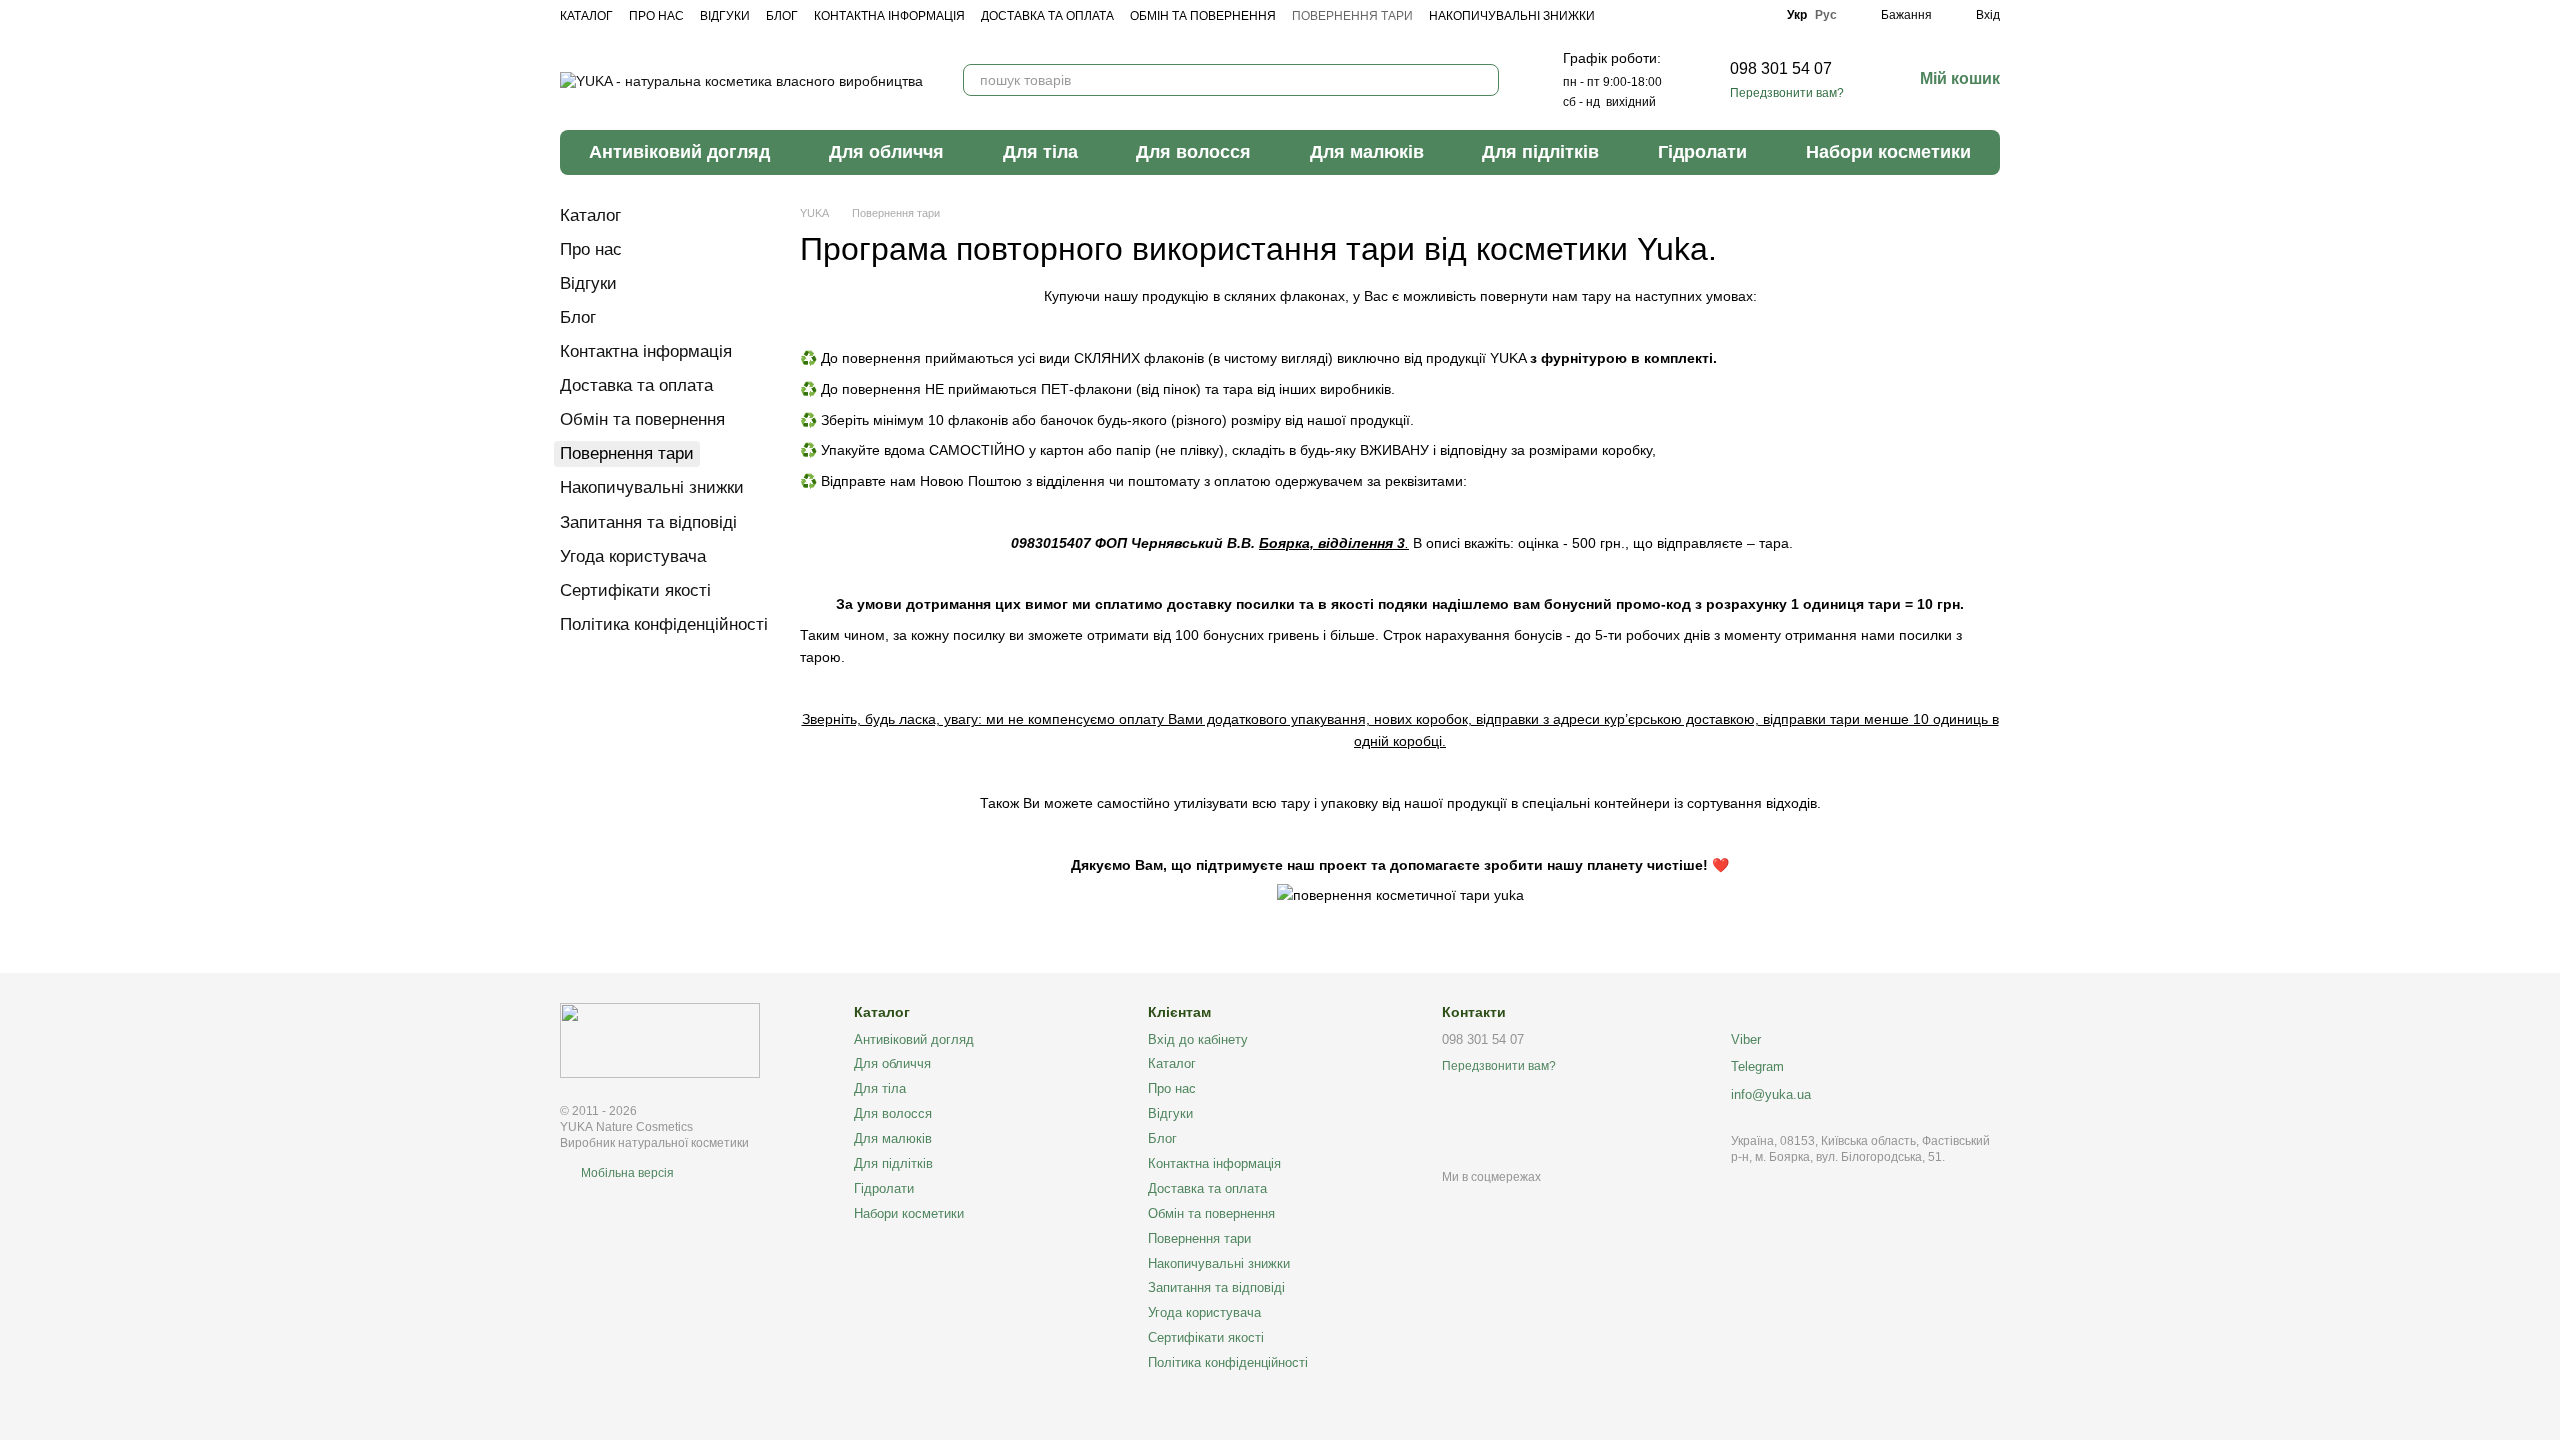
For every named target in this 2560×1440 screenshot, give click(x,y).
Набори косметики (1888, 152)
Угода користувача (633, 556)
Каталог (586, 16)
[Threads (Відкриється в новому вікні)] (1757, 15)
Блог (782, 16)
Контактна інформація (889, 16)
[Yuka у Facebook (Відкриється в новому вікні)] (1701, 15)
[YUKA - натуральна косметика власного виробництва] (660, 1040)
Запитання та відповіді (648, 522)
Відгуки (725, 16)
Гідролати (1702, 152)
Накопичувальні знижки (1512, 16)
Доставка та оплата (1047, 16)
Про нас (656, 16)
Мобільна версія (626, 1173)
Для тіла (1040, 152)
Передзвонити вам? (1787, 93)
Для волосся (1193, 152)
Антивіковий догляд (679, 152)
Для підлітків (1540, 152)
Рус (1826, 15)
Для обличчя (886, 152)
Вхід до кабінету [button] (1198, 1039)
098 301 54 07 (1781, 68)
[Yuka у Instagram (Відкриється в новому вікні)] (1729, 15)
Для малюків (1367, 152)
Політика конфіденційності (664, 624)
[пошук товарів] (1483, 80)
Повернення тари (1352, 16)
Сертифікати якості (635, 590)
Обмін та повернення (1203, 16)
